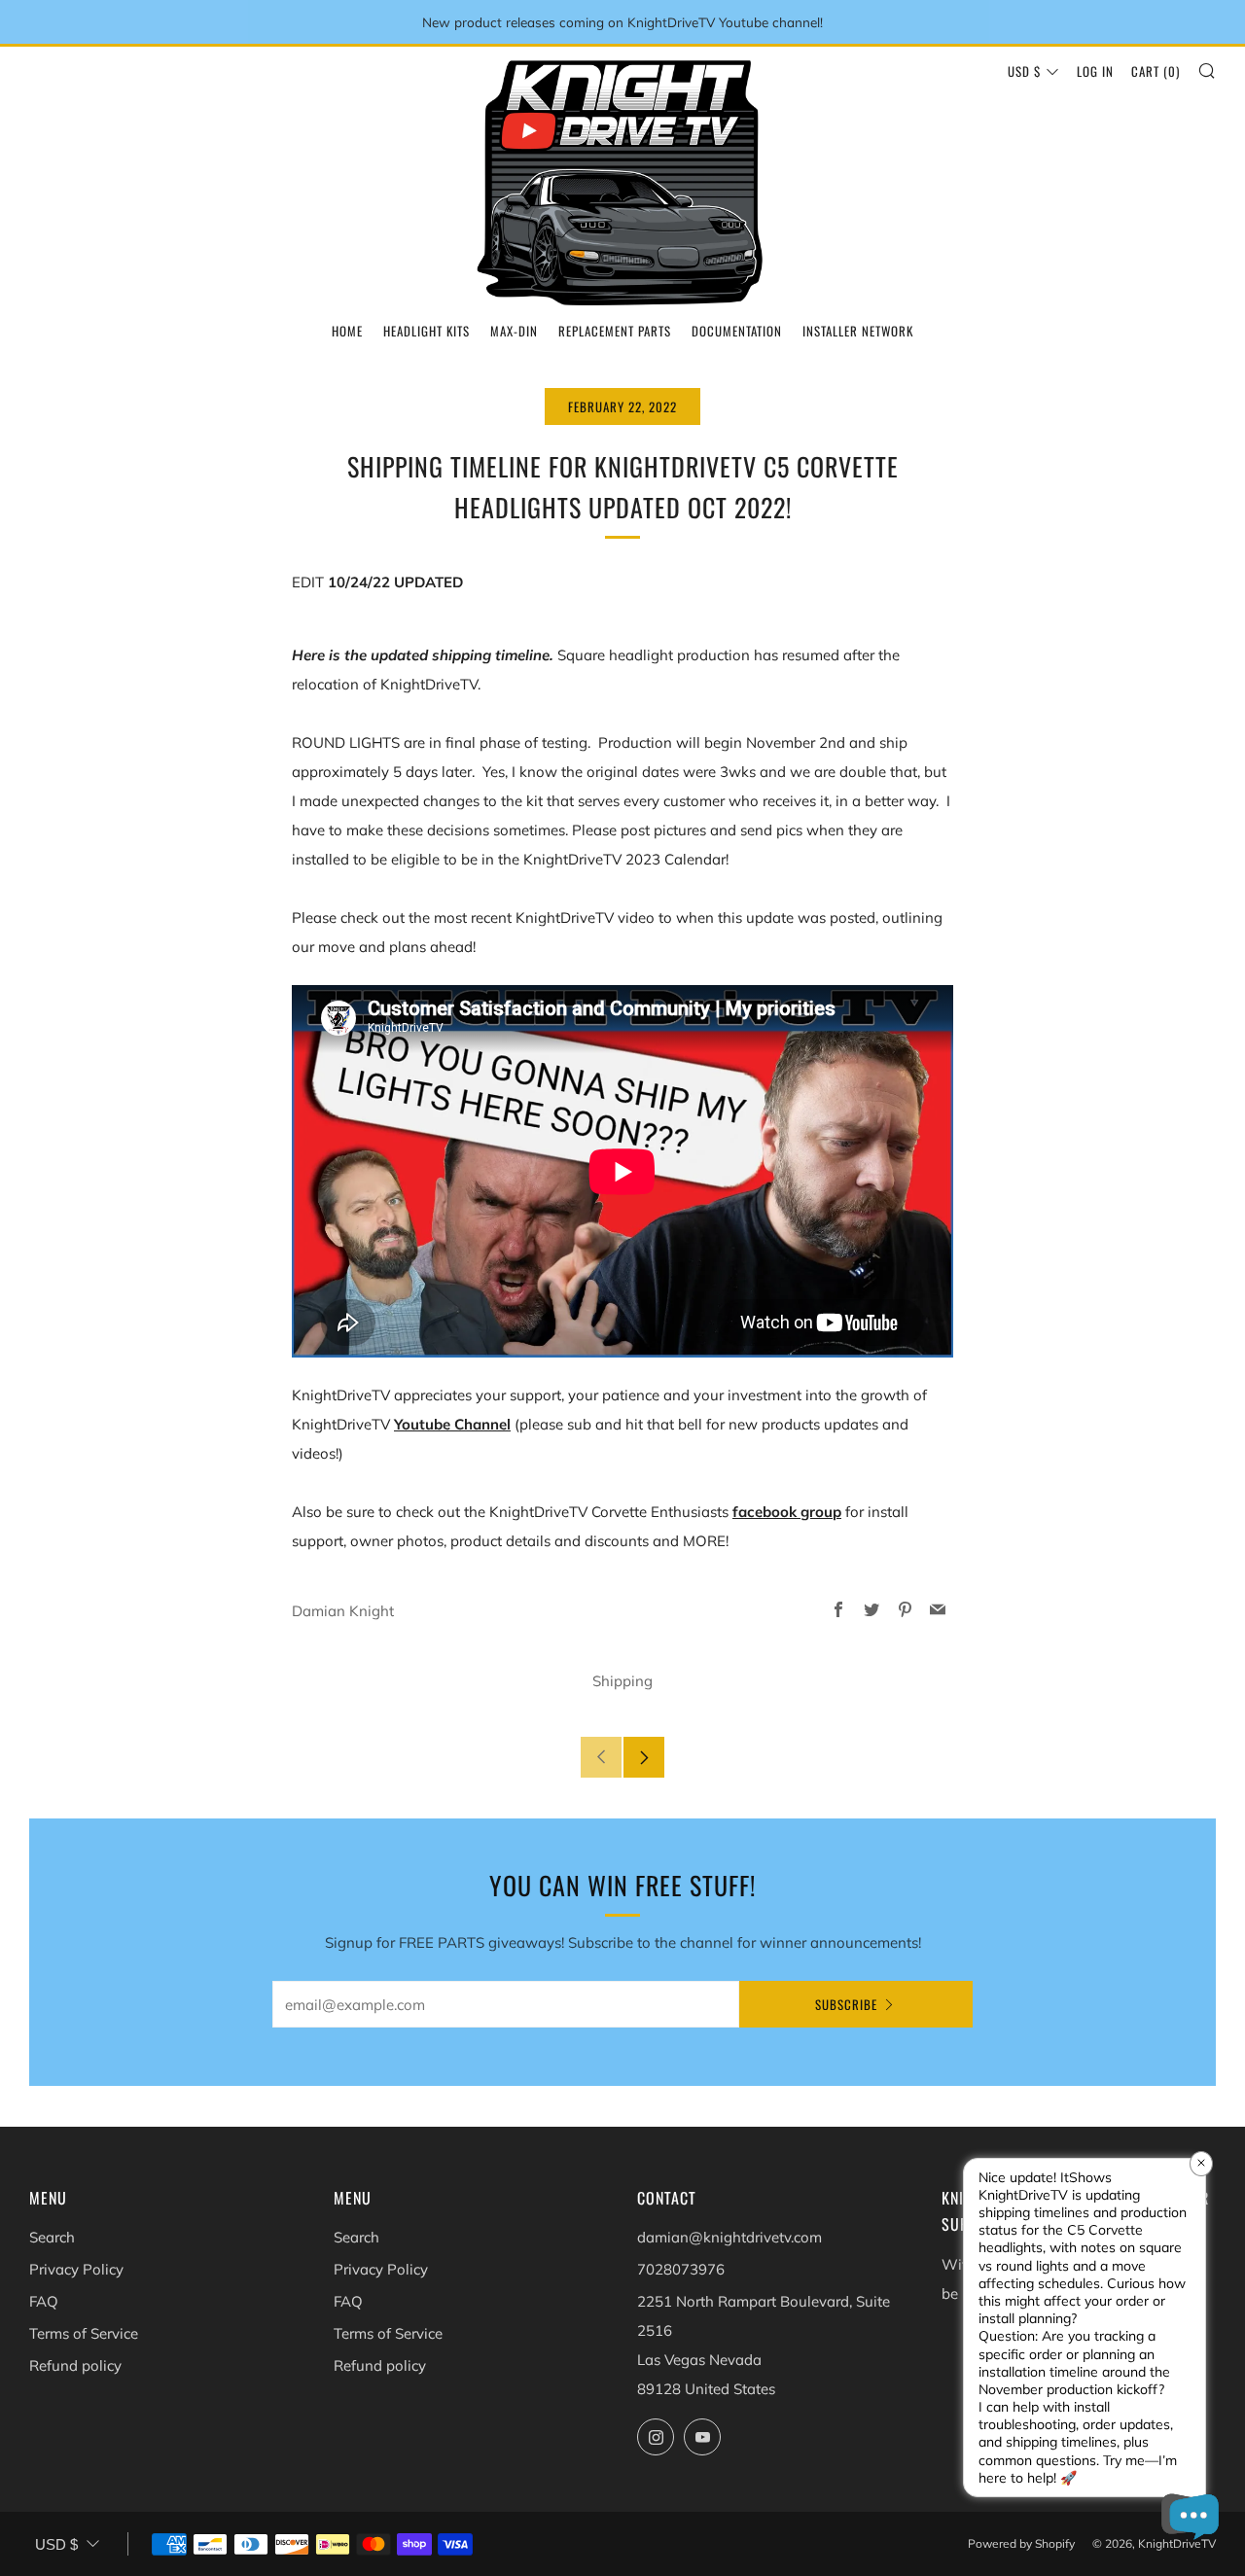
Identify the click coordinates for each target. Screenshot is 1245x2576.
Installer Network (858, 331)
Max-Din (514, 331)
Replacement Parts (615, 331)
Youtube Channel (452, 1424)
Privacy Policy (76, 2269)
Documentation (737, 331)
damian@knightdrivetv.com (729, 2237)
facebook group (787, 1512)
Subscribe (846, 2004)
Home (347, 331)
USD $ (1024, 71)
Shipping (622, 1681)
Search (52, 2237)
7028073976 (681, 2269)
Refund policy (75, 2365)
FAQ (44, 2301)
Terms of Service (84, 2333)
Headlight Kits (427, 331)
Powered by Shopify (1021, 2543)
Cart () (1156, 71)
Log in (1095, 71)
